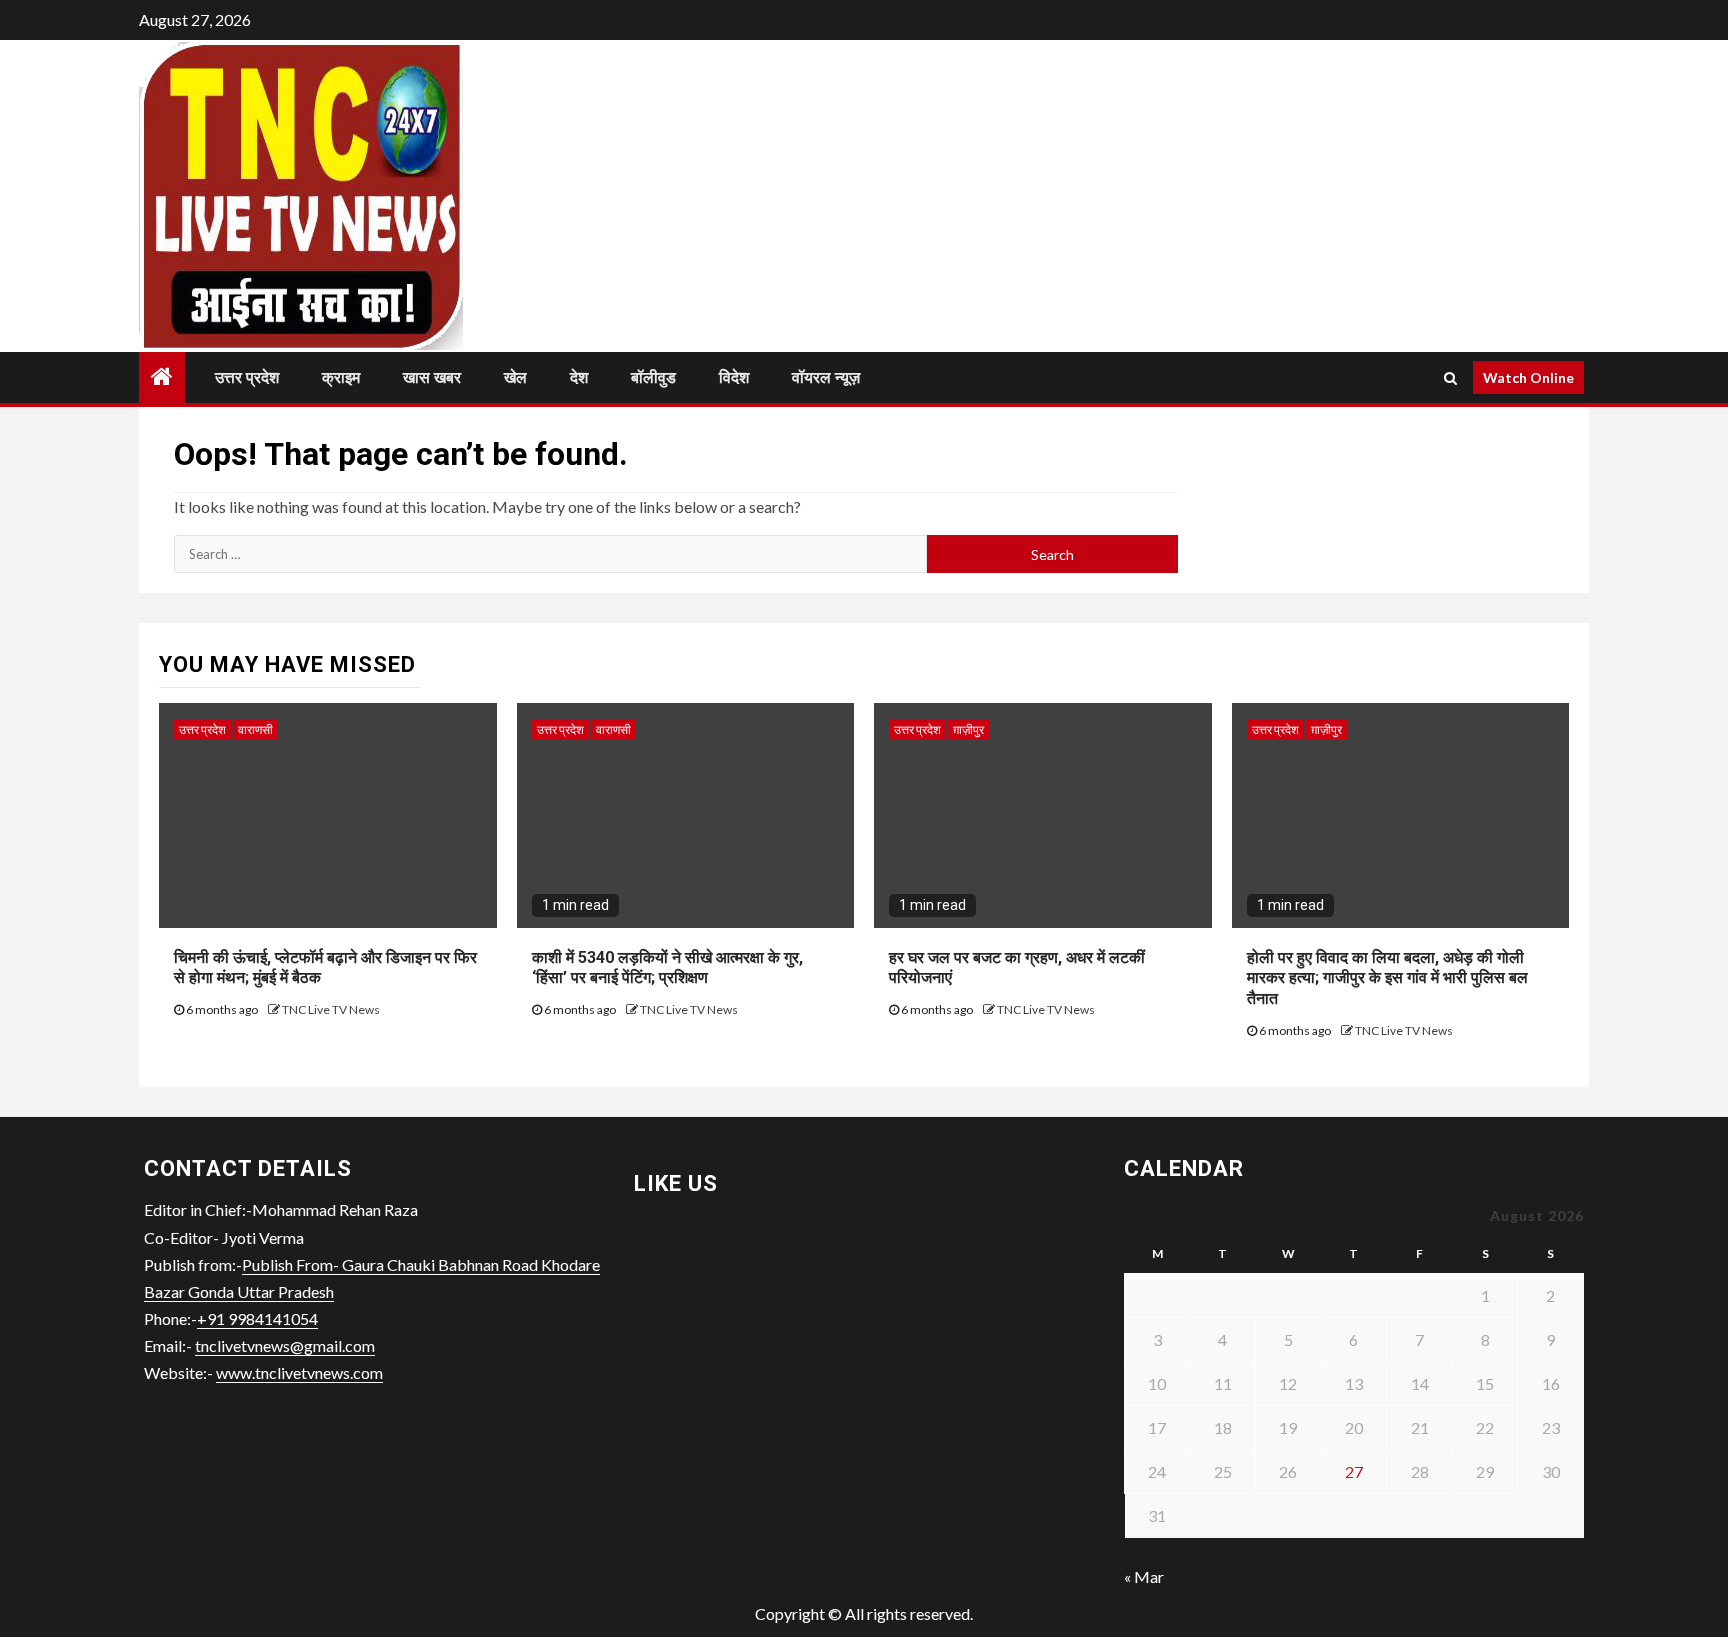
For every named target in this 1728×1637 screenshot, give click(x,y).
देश (579, 377)
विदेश (734, 377)
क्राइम (341, 377)
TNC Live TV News (331, 1009)
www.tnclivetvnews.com (299, 1372)
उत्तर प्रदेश (247, 377)
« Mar (1144, 1576)
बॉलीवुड (653, 377)
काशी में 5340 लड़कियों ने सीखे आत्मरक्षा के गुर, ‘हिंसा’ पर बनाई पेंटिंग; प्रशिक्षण (667, 968)
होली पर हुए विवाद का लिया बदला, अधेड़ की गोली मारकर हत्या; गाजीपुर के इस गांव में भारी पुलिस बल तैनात (1387, 978)
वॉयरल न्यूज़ (826, 377)
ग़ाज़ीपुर (968, 729)
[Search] (1450, 378)
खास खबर (432, 377)
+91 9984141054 (257, 1318)
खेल (515, 377)
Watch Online (1528, 377)
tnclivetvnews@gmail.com (285, 1345)
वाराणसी (255, 729)
